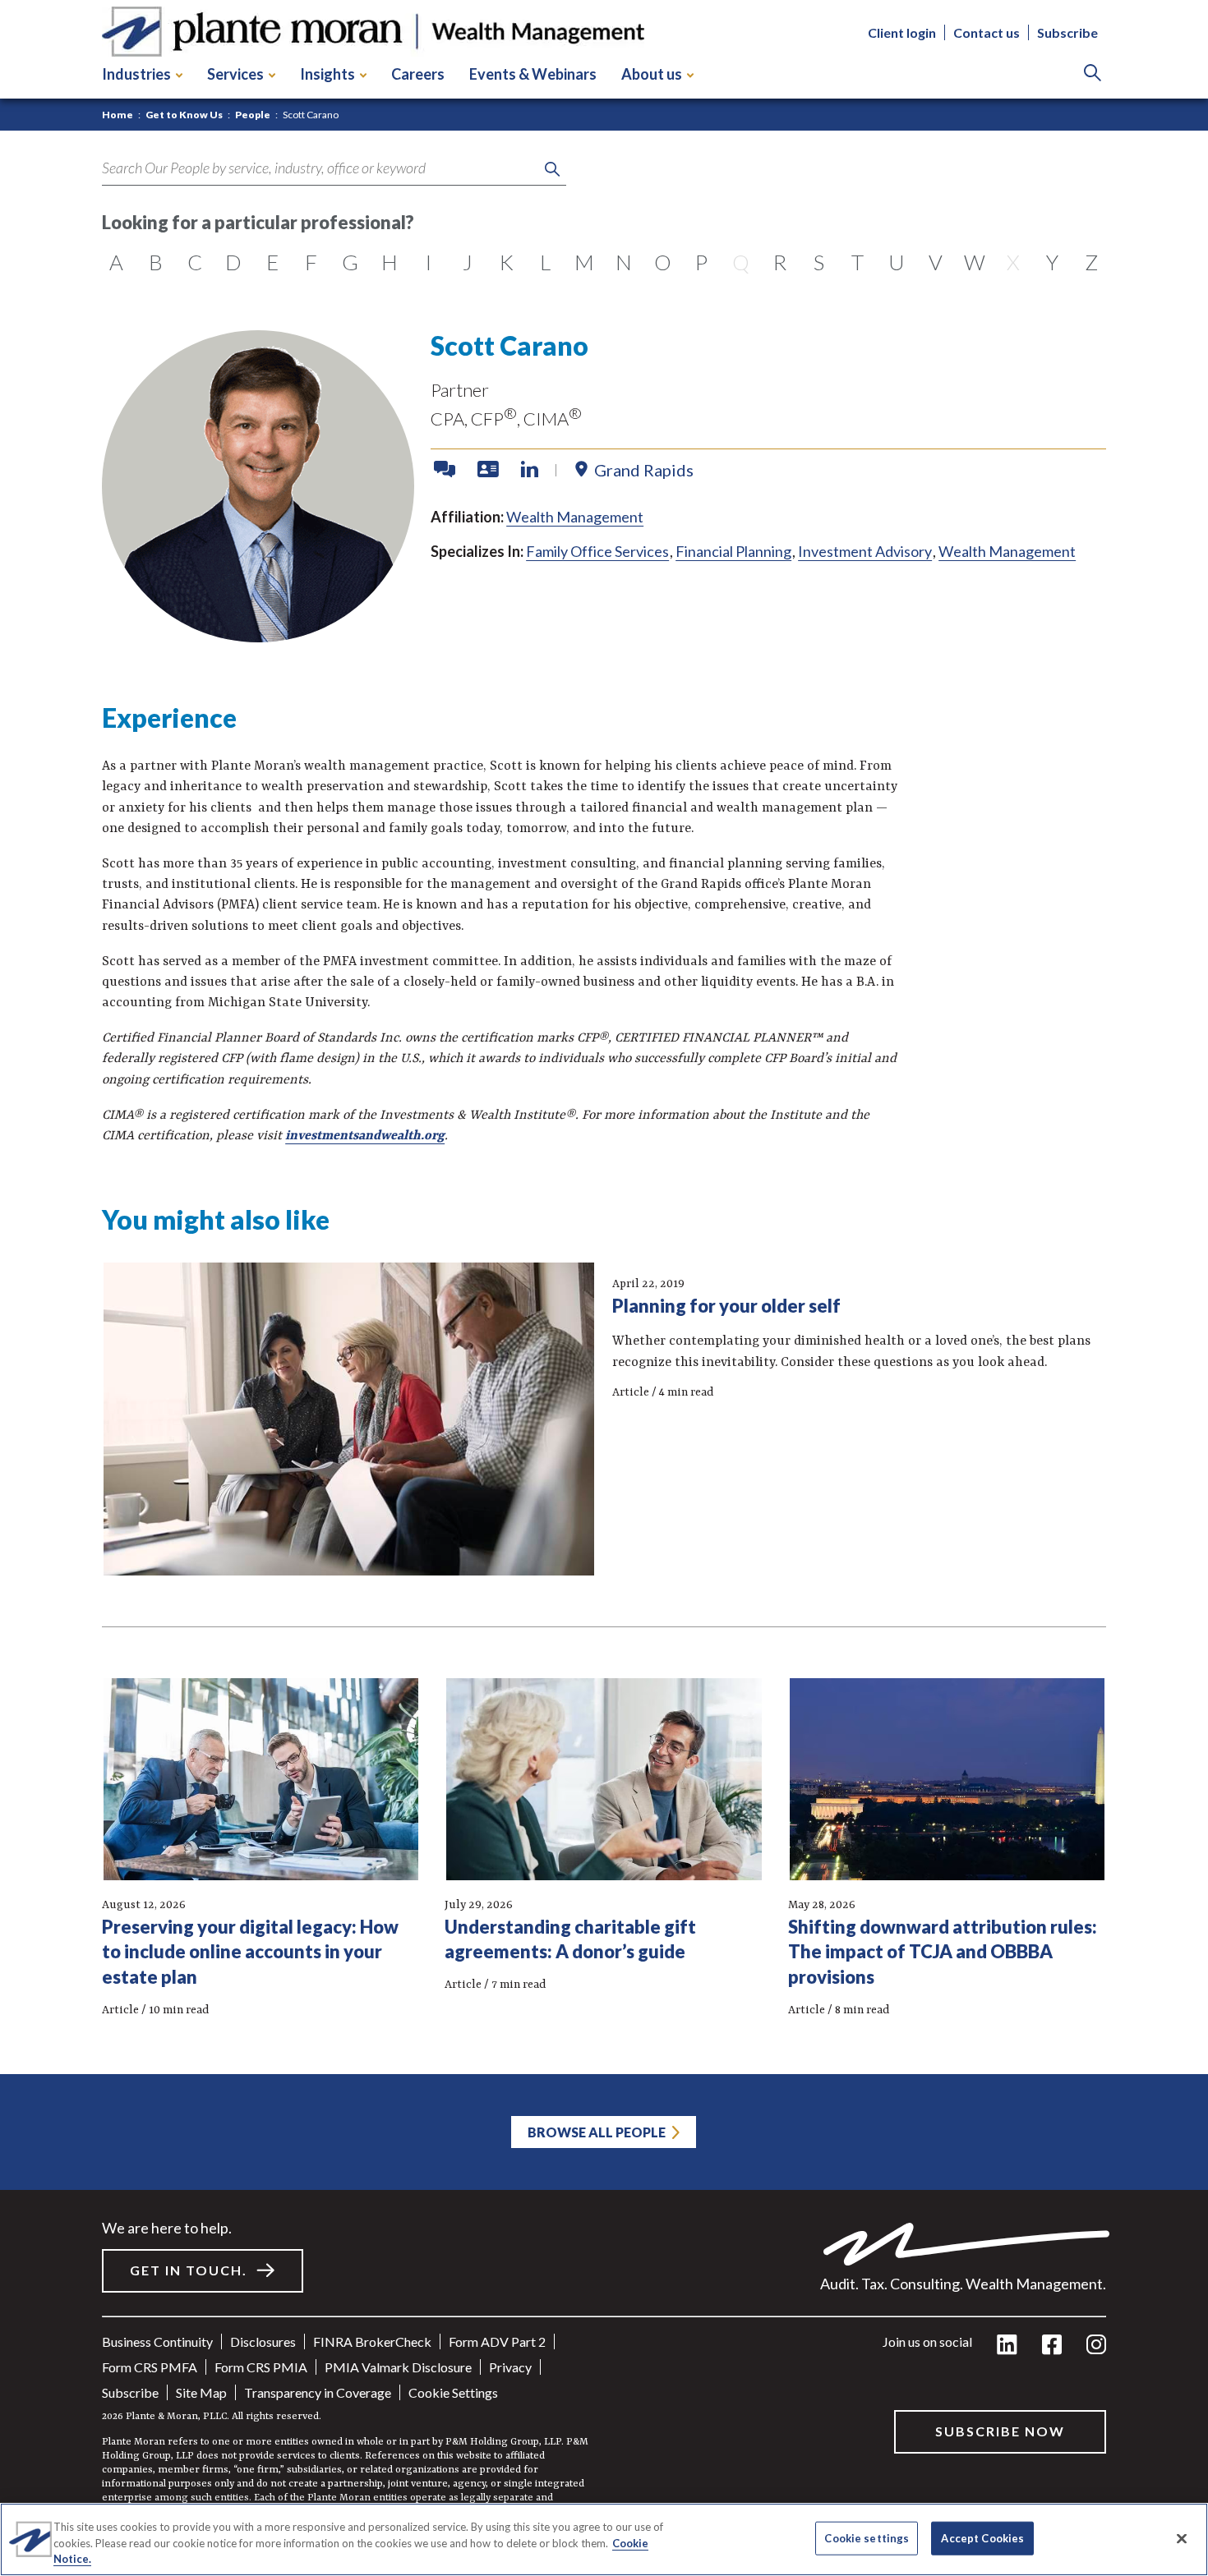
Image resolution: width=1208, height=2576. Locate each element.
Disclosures (263, 2341)
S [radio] (819, 262)
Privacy (510, 2367)
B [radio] (156, 262)
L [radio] (545, 262)
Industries (136, 74)
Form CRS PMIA (261, 2367)
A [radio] (116, 262)
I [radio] (429, 262)
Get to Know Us (184, 115)
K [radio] (507, 262)
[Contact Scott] (446, 470)
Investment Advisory (865, 551)
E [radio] (272, 262)
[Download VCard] (490, 470)
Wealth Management (575, 517)
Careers (418, 74)
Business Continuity (157, 2341)
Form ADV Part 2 (497, 2341)
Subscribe (1067, 33)
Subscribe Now (1000, 2431)
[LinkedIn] (1007, 2346)
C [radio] (195, 262)
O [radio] (663, 262)
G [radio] (350, 262)
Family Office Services (597, 551)
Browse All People (597, 2132)
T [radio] (858, 262)
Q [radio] (741, 262)
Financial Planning (733, 551)
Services (235, 74)
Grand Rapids (644, 470)
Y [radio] (1052, 262)
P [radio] (701, 262)
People (253, 115)
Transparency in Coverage (318, 2392)
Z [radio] (1091, 262)
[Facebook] (1052, 2346)
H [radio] (390, 262)
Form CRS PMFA (150, 2367)
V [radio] (936, 262)
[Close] (1182, 2538)
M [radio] (584, 262)
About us (652, 74)
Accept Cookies (982, 2537)
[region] (604, 2539)
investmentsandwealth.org (365, 1136)
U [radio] (897, 262)
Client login (902, 33)
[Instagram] (1096, 2346)
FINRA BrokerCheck (372, 2341)
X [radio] (1013, 262)
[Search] (1093, 74)
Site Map (201, 2392)
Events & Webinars (533, 74)
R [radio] (780, 262)
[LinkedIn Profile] (530, 470)
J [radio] (468, 262)
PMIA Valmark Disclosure (398, 2367)
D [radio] (233, 262)
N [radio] (624, 262)
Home (118, 115)
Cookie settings (453, 2392)
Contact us (987, 33)
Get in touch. (189, 2270)
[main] (604, 1288)
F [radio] (311, 262)
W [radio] (975, 262)
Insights (327, 74)
